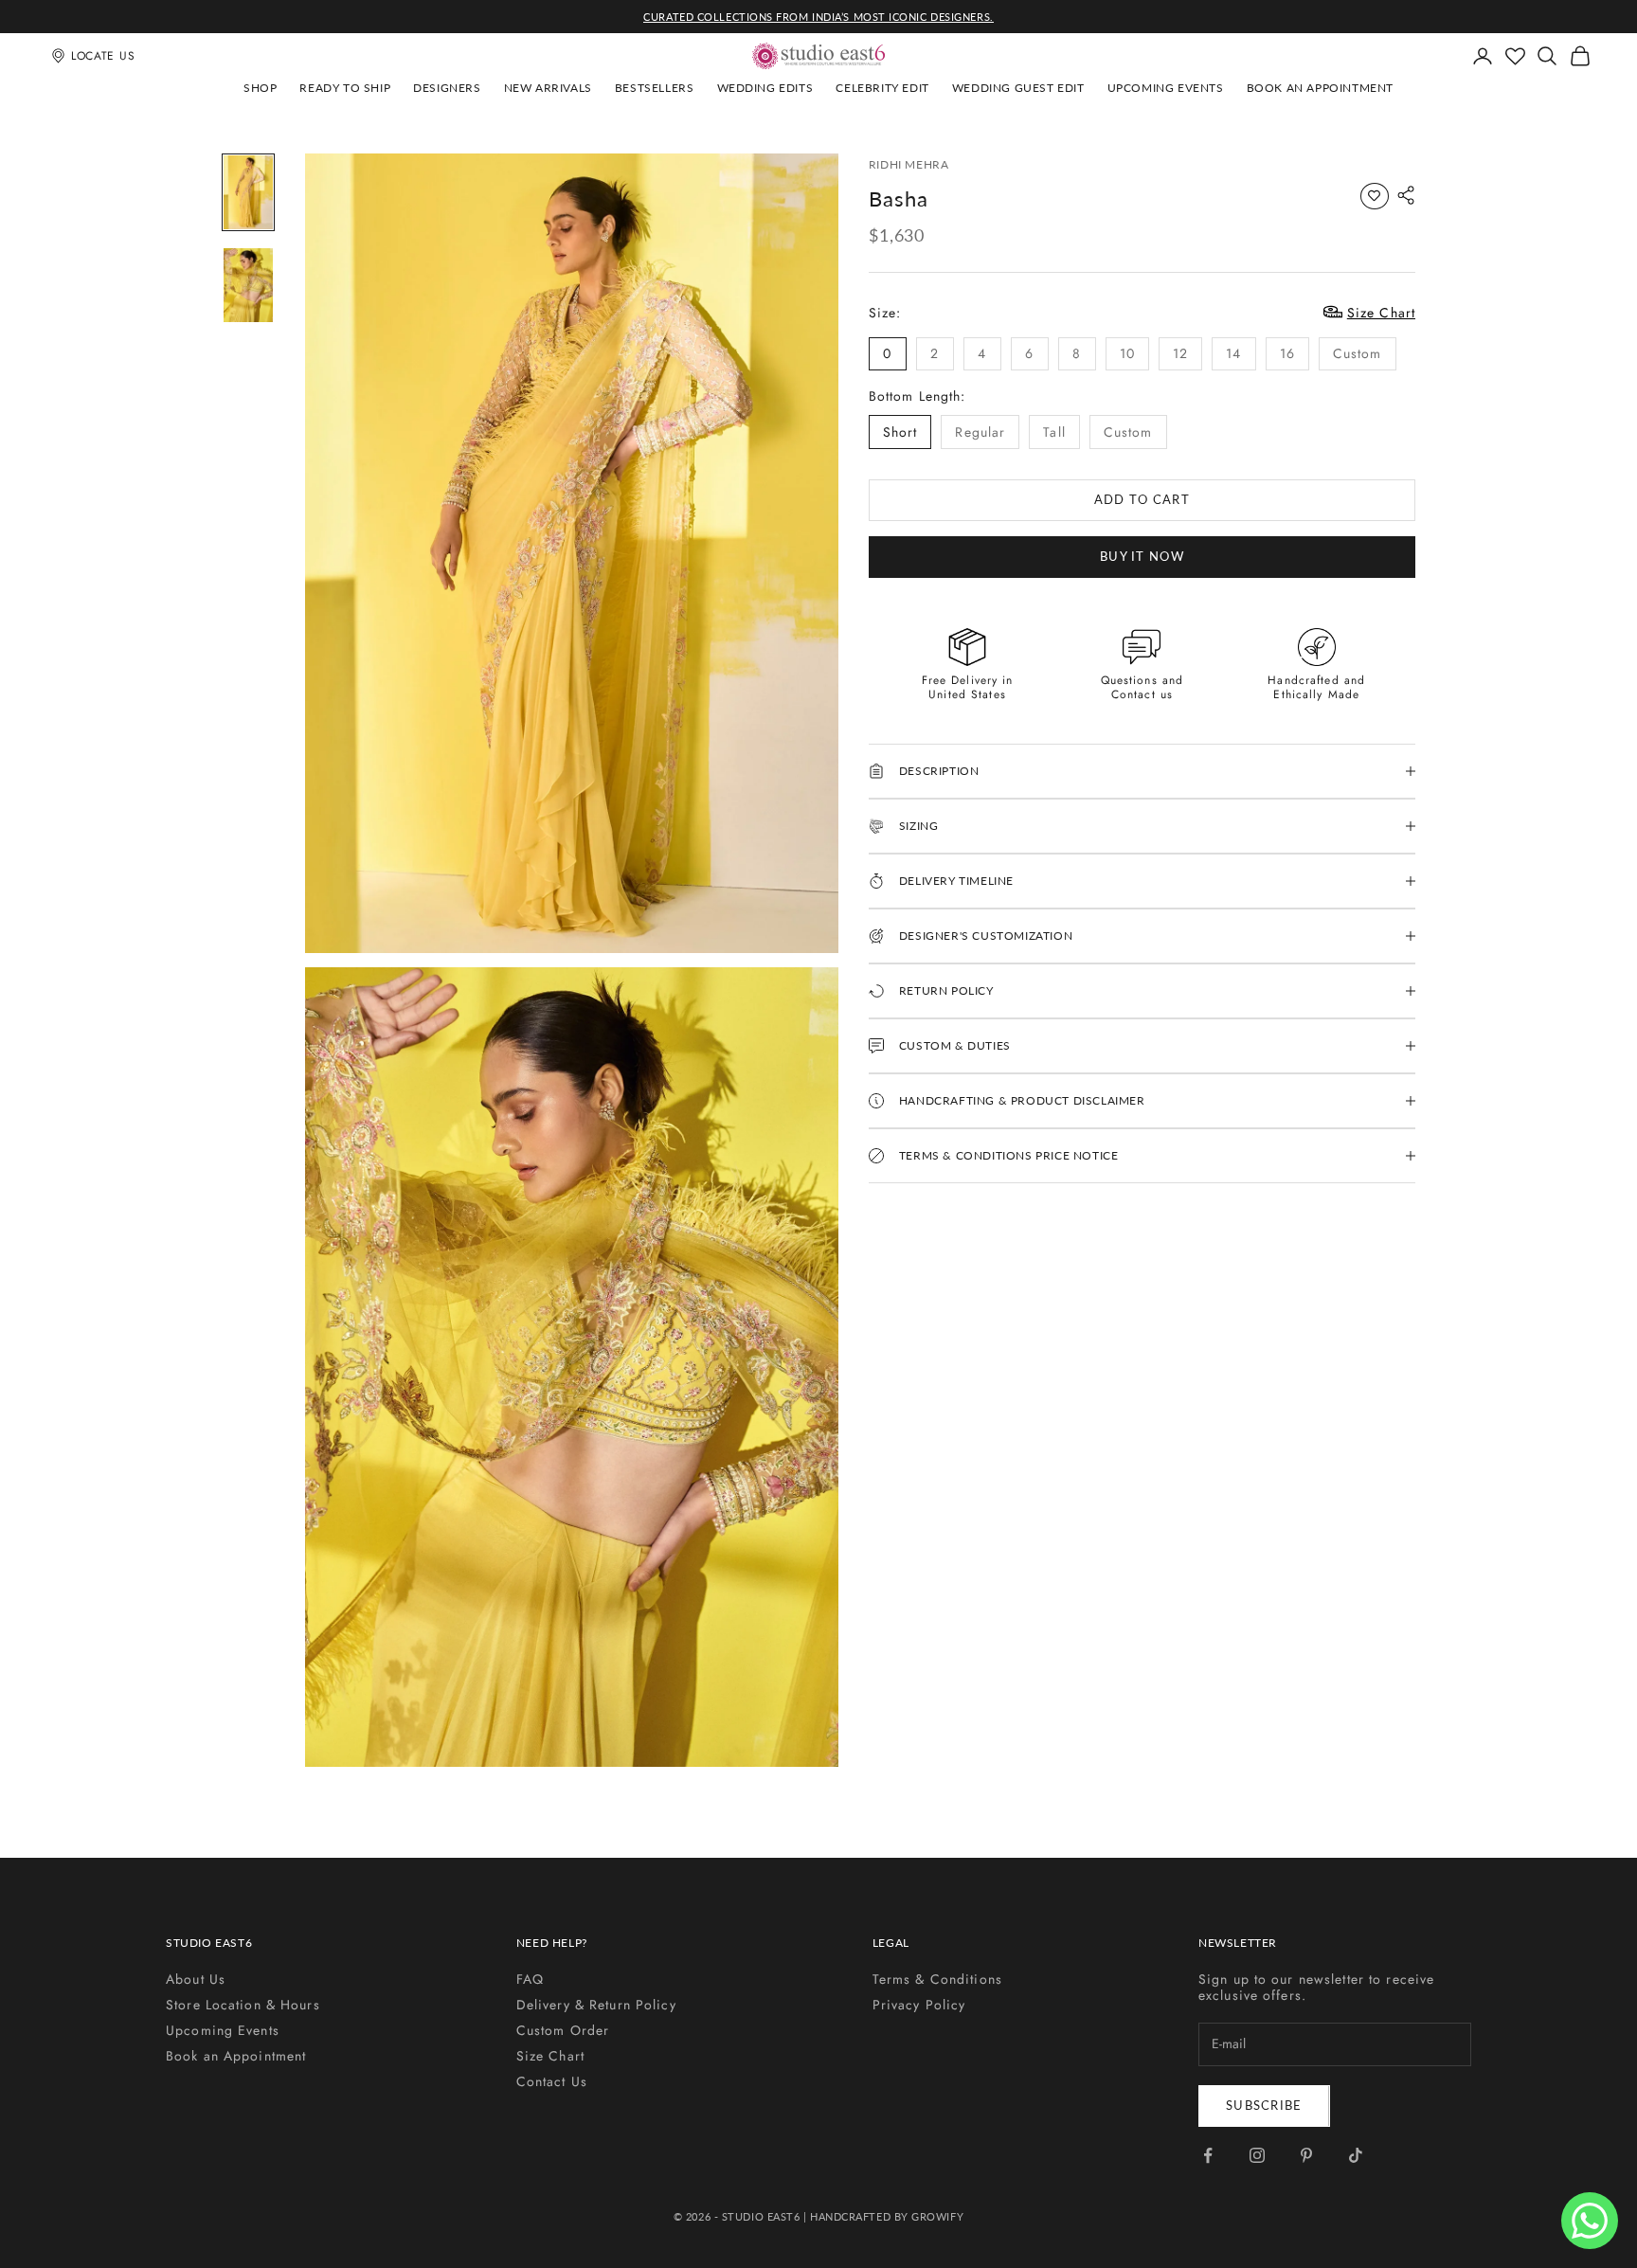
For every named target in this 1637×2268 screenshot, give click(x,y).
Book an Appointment (1320, 88)
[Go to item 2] (248, 285)
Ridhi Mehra (909, 164)
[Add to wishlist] (1375, 196)
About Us (196, 1979)
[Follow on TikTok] (1356, 2155)
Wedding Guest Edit (1018, 88)
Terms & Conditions (937, 1979)
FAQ (530, 1979)
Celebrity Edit (882, 88)
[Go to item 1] (248, 192)
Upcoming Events (1166, 88)
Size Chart (550, 2056)
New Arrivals (548, 88)
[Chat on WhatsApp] (1590, 2221)
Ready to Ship (345, 88)
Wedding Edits (765, 88)
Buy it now (1142, 556)
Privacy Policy (919, 2005)
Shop (260, 88)
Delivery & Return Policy (596, 2005)
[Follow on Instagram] (1257, 2155)
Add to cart (1142, 499)
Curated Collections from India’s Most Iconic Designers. (818, 17)
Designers (447, 88)
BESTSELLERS (655, 88)
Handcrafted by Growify (887, 2216)
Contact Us (552, 2081)
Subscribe (1264, 2105)
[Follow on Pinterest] (1306, 2155)
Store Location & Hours (243, 2005)
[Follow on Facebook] (1208, 2155)
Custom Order (563, 2030)
